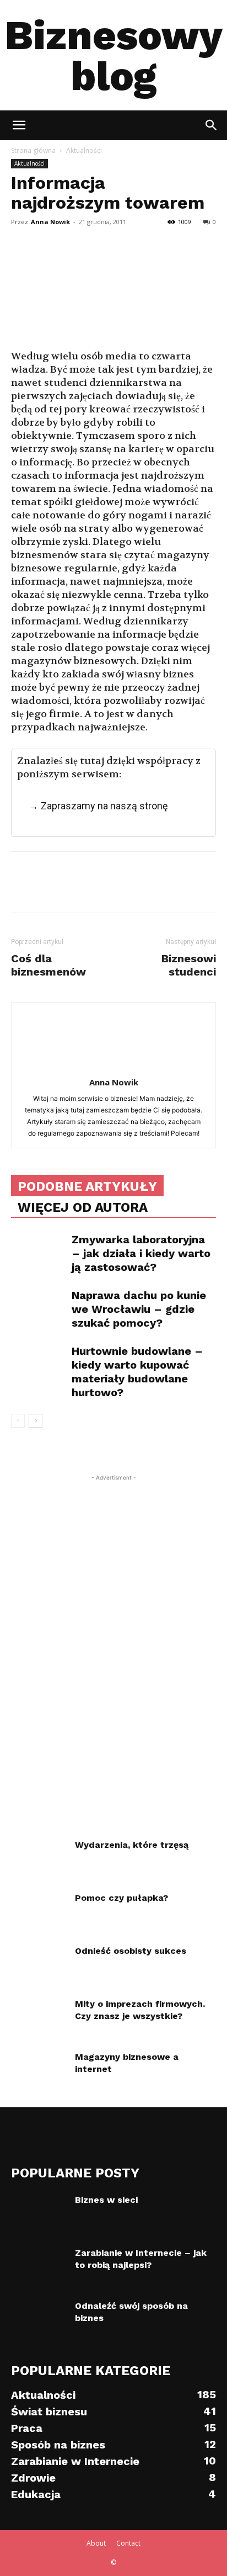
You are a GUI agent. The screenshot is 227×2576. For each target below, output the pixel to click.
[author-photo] (113, 1067)
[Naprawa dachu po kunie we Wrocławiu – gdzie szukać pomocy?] (39, 1308)
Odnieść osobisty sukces (131, 1951)
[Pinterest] (73, 238)
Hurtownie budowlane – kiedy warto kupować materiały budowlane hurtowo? (137, 1372)
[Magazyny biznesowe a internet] (39, 2070)
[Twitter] (47, 238)
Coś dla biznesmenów (48, 965)
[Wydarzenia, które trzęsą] (39, 1858)
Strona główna (33, 150)
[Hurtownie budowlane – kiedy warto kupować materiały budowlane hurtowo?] (39, 1363)
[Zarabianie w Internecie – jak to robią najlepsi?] (39, 2266)
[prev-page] (18, 1421)
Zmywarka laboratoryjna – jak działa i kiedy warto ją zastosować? (141, 1253)
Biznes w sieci (106, 2200)
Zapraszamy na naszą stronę (104, 806)
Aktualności (84, 150)
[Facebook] (22, 238)
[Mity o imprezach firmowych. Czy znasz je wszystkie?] (39, 2017)
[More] (124, 238)
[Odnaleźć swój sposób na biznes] (39, 2319)
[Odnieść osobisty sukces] (35, 1962)
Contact (128, 2543)
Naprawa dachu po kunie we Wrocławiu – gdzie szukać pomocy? (139, 1309)
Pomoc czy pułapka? (121, 1898)
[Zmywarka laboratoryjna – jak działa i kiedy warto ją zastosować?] (39, 1252)
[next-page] (36, 1421)
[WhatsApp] (98, 238)
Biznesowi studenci (189, 965)
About (96, 2543)
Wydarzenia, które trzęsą (132, 1845)
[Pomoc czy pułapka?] (39, 1911)
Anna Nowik (50, 222)
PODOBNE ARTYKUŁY (87, 1186)
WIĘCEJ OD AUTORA (83, 1207)
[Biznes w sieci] (39, 2213)
